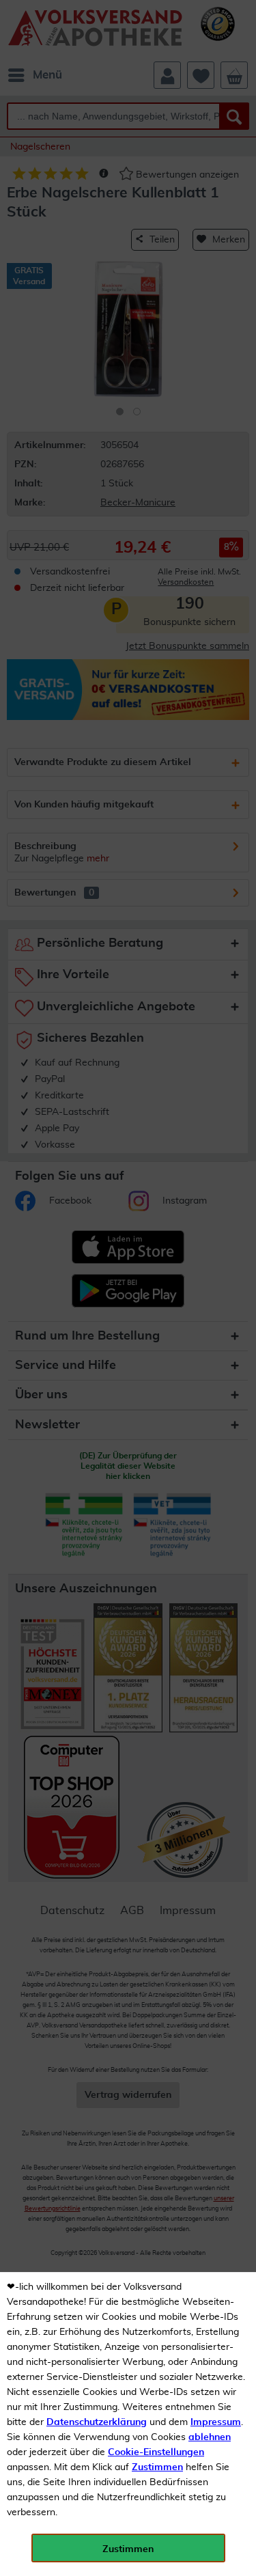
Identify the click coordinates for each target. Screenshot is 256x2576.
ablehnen (210, 2437)
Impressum (216, 2422)
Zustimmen (157, 2467)
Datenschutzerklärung (97, 2422)
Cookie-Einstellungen (156, 2452)
